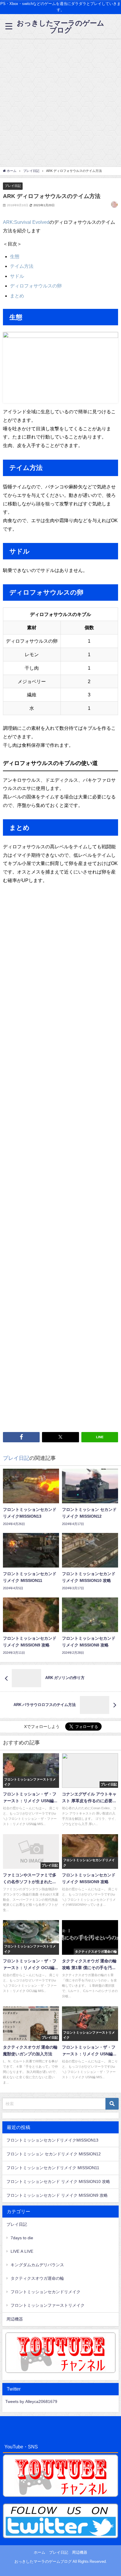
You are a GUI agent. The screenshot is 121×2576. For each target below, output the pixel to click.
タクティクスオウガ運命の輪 (37, 2278)
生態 (15, 256)
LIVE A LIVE (22, 2251)
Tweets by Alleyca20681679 (31, 2401)
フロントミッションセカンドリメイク (46, 2292)
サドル (17, 276)
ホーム (40, 2552)
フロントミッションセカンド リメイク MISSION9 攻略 (57, 2195)
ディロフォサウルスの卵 (36, 286)
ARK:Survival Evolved (26, 222)
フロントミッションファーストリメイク (48, 2305)
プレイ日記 (13, 186)
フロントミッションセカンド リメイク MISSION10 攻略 (58, 2181)
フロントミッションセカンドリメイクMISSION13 (52, 2140)
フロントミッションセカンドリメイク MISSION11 (53, 2168)
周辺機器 (15, 2319)
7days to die (22, 2238)
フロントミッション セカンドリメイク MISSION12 (54, 2154)
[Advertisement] (60, 102)
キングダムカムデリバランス (37, 2265)
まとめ (17, 296)
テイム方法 (22, 266)
